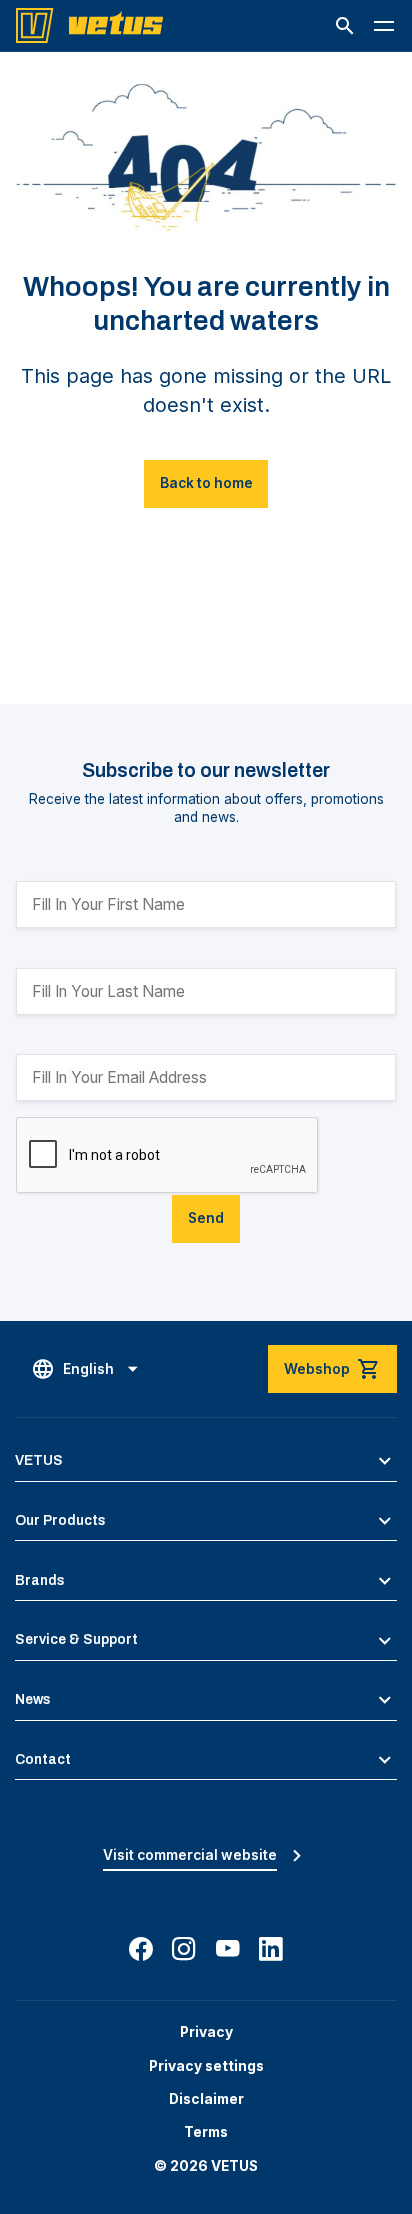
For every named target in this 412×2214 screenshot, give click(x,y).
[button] (345, 26)
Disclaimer (206, 2099)
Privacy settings (206, 2066)
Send (206, 1218)
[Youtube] (228, 1949)
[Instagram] (184, 1949)
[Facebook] (141, 1949)
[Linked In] (271, 1949)
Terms (206, 2132)
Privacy (206, 2032)
